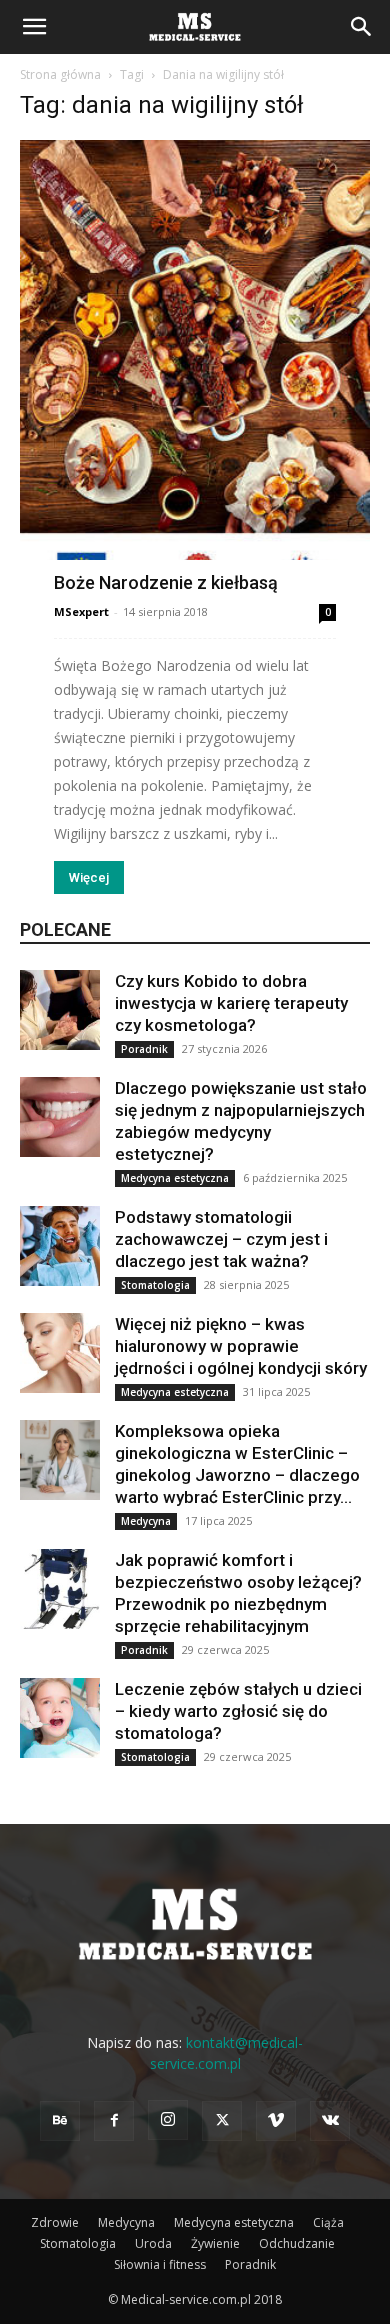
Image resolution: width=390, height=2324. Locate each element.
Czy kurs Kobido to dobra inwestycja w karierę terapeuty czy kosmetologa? (231, 1003)
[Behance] (60, 2121)
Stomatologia (155, 1285)
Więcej (89, 877)
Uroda (153, 2243)
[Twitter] (222, 2121)
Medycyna (146, 1521)
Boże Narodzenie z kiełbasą (166, 582)
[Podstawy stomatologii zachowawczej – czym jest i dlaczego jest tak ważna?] (60, 1246)
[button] (34, 27)
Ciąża (328, 2222)
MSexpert (81, 611)
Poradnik (144, 1049)
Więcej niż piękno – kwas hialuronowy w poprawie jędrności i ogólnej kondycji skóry (241, 1346)
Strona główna (60, 74)
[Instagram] (168, 2120)
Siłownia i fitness (160, 2264)
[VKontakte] (330, 2121)
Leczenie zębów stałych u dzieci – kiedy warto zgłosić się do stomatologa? (238, 1711)
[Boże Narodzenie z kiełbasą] (195, 364)
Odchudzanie (297, 2243)
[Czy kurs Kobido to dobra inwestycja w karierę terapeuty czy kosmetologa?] (60, 1010)
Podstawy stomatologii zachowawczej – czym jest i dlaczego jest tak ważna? (221, 1239)
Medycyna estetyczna (175, 1178)
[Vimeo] (276, 2121)
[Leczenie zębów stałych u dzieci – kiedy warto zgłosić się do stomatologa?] (60, 1718)
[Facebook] (114, 2121)
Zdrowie (55, 2222)
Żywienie (215, 2243)
